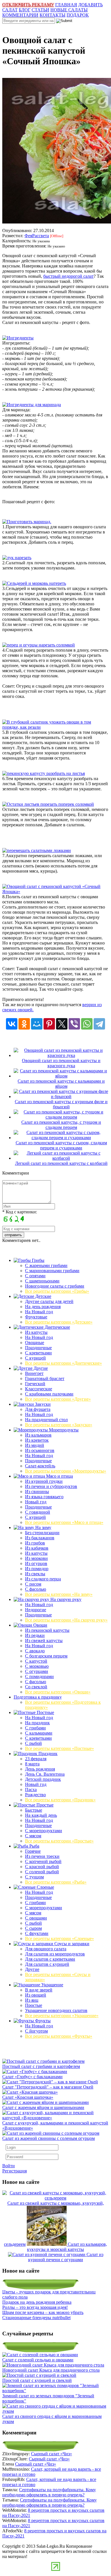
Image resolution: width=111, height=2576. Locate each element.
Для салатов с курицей (47, 1964)
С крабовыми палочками (49, 1394)
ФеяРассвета (37, 236)
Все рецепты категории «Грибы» (57, 1291)
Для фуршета (38, 1409)
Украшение (52, 1985)
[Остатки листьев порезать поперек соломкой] (48, 804)
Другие (40, 1368)
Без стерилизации (42, 1533)
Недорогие (36, 1610)
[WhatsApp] (87, 1024)
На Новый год (39, 1312)
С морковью (37, 1666)
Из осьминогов (40, 1450)
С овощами (36, 1918)
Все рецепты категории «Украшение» (62, 2016)
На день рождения (43, 1307)
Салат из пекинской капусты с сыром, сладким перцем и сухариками (61, 1145)
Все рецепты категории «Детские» (59, 1322)
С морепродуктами (44, 1831)
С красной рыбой (42, 1867)
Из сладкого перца (43, 1579)
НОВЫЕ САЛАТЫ (69, 10)
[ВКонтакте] (12, 1024)
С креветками (38, 1353)
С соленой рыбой (42, 1872)
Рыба (34, 1846)
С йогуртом (36, 2031)
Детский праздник (43, 1779)
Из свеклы (35, 1574)
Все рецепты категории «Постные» (59, 1748)
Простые (44, 1805)
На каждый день (41, 1815)
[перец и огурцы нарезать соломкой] (39, 645)
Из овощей (36, 1995)
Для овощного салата (46, 1949)
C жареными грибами (46, 1265)
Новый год (36, 1502)
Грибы (38, 1260)
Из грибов (35, 1543)
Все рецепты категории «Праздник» (60, 1800)
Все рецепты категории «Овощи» (58, 1692)
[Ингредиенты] (18, 338)
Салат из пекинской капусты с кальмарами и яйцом (61, 1084)
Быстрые (34, 1810)
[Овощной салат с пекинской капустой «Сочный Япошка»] (55, 892)
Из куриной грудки (44, 1481)
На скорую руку (65, 1599)
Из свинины (37, 1492)
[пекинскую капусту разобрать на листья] (44, 773)
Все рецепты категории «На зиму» (59, 1594)
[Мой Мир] (37, 1024)
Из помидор (37, 1569)
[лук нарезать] (17, 558)
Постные (45, 1712)
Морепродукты (63, 1430)
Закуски (42, 1404)
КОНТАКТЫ (53, 15)
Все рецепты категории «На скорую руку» (66, 1620)
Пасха (31, 1789)
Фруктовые (36, 1317)
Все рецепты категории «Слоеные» (59, 1938)
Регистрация (15, 2171)
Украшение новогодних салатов (56, 2010)
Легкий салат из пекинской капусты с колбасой (61, 1163)
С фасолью (36, 1589)
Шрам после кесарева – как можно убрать (43, 2312)
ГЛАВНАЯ (66, 5)
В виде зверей (39, 1990)
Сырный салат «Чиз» (52, 2454)
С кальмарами (39, 1733)
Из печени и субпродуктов (51, 1486)
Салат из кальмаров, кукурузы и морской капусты (67, 2247)
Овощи (40, 1625)
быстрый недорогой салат (68, 276)
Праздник (47, 1754)
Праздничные (38, 1348)
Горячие (33, 1851)
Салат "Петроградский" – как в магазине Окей (48, 2087)
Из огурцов (36, 1563)
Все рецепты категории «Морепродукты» (66, 1471)
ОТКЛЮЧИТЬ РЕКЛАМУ (28, 5)
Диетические (57, 1327)
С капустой (36, 1661)
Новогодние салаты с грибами (55, 1286)
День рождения (40, 1769)
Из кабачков (37, 1548)
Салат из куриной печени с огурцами (66, 2257)
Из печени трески (42, 1856)
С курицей (35, 1358)
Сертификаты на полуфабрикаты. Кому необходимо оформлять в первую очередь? (49, 2492)
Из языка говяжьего (44, 1497)
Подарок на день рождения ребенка (37, 2302)
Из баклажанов (40, 1538)
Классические (39, 1389)
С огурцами (37, 1671)
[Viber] (74, 1024)
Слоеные (45, 1887)
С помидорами (39, 1676)
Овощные (35, 1343)
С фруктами (37, 1933)
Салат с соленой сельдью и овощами (38, 2360)
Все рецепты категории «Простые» (59, 1841)
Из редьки (35, 1635)
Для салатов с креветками (50, 1959)
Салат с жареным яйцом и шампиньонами (43, 2107)
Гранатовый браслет (45, 1378)
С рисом (33, 1584)
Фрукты (42, 2021)
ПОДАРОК (78, 15)
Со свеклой (36, 1687)
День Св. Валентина (45, 1774)
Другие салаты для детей (49, 1301)
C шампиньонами (42, 1281)
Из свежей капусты (44, 1641)
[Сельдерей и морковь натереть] (34, 583)
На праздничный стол (46, 1420)
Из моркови (36, 1558)
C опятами (35, 1276)
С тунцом (34, 1877)
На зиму (43, 1527)
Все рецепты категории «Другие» (58, 1399)
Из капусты (36, 1332)
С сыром (33, 1928)
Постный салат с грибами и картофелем (41, 2066)
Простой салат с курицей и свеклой (37, 2380)
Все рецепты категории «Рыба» (56, 1882)
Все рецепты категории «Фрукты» (59, 2036)
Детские (43, 1296)
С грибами (35, 1728)
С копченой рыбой (43, 1861)
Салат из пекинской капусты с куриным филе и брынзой (61, 1104)
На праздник (37, 1723)
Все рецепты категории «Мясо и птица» (64, 1522)
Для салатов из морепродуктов (55, 1954)
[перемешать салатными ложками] (37, 850)
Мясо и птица (59, 1476)
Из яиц (32, 2000)
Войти (9, 2166)
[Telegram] (99, 1024)
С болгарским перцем (46, 1656)
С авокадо (35, 1651)
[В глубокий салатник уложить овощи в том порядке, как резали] (55, 727)
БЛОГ (25, 10)
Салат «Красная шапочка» (28, 2097)
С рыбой (33, 1743)
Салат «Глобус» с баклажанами (32, 2077)
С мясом (33, 1836)
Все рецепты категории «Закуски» (59, 1425)
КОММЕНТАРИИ (20, 15)
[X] (62, 1024)
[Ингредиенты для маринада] (32, 405)
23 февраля (36, 1759)
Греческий (35, 1384)
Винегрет (34, 1373)
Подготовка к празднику (38, 1697)
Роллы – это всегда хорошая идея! (35, 2307)
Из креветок (37, 1440)
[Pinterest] (49, 1024)
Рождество (35, 1795)
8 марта (32, 1764)
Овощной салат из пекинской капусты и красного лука (61, 1063)
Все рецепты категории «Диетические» (63, 1363)
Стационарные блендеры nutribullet (36, 2318)
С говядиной (38, 1512)
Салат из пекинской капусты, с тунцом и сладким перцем (61, 1125)
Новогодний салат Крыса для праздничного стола (51, 2370)
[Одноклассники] (24, 1024)
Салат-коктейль (40, 1466)
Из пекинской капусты (47, 1630)
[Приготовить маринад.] (27, 522)
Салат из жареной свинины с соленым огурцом (49, 2138)
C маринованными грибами (52, 1271)
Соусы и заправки (71, 1944)
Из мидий (35, 1445)
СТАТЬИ (40, 10)
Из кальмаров (38, 1435)
